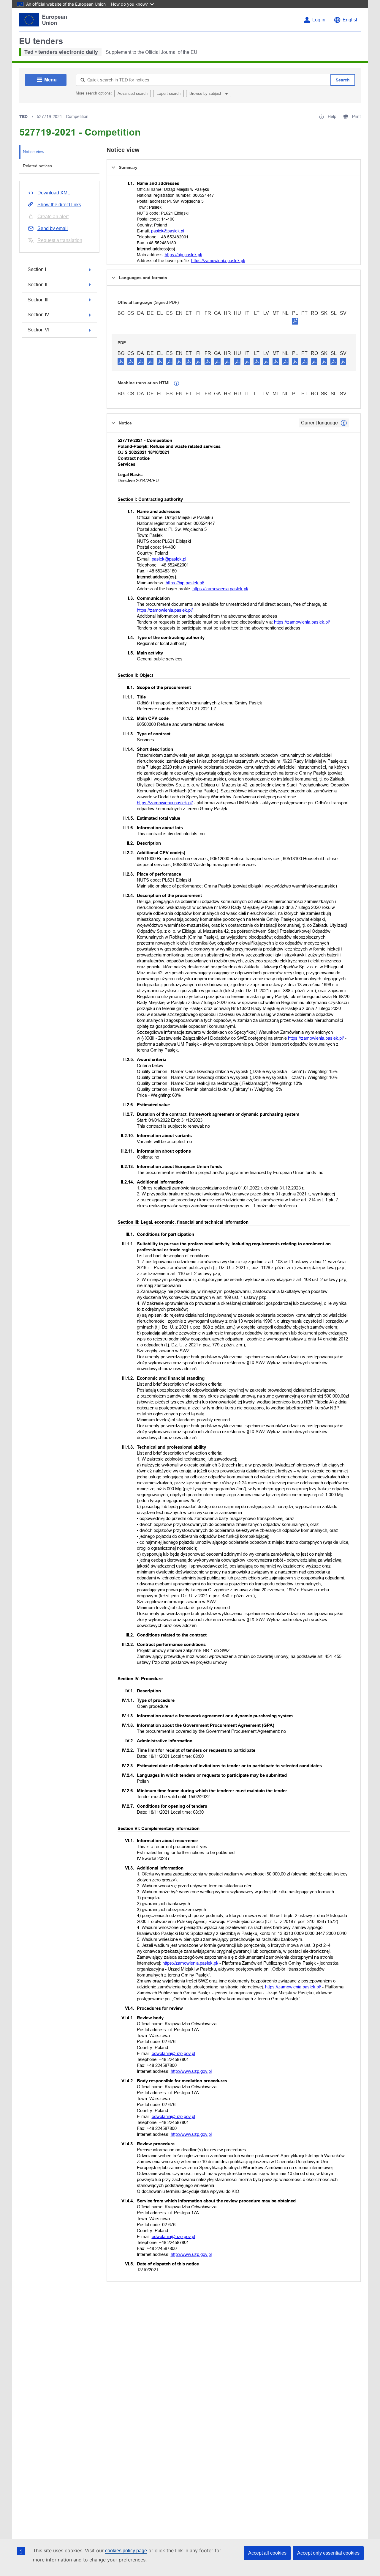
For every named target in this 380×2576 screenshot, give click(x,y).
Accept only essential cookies (328, 2553)
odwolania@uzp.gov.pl (173, 2053)
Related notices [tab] (37, 166)
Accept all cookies (267, 2553)
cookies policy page (126, 2551)
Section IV (38, 315)
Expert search (168, 93)
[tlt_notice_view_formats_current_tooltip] (344, 423)
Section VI (38, 330)
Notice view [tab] (34, 152)
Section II (37, 285)
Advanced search (133, 93)
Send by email (53, 228)
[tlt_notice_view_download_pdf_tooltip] (121, 361)
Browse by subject (206, 93)
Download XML (54, 193)
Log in (319, 20)
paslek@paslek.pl (168, 231)
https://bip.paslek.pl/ (183, 255)
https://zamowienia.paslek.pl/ (218, 261)
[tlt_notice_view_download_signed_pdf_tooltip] (295, 321)
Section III (38, 300)
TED (23, 117)
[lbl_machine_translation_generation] (177, 383)
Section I (37, 269)
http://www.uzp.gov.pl (191, 2071)
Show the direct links (59, 205)
